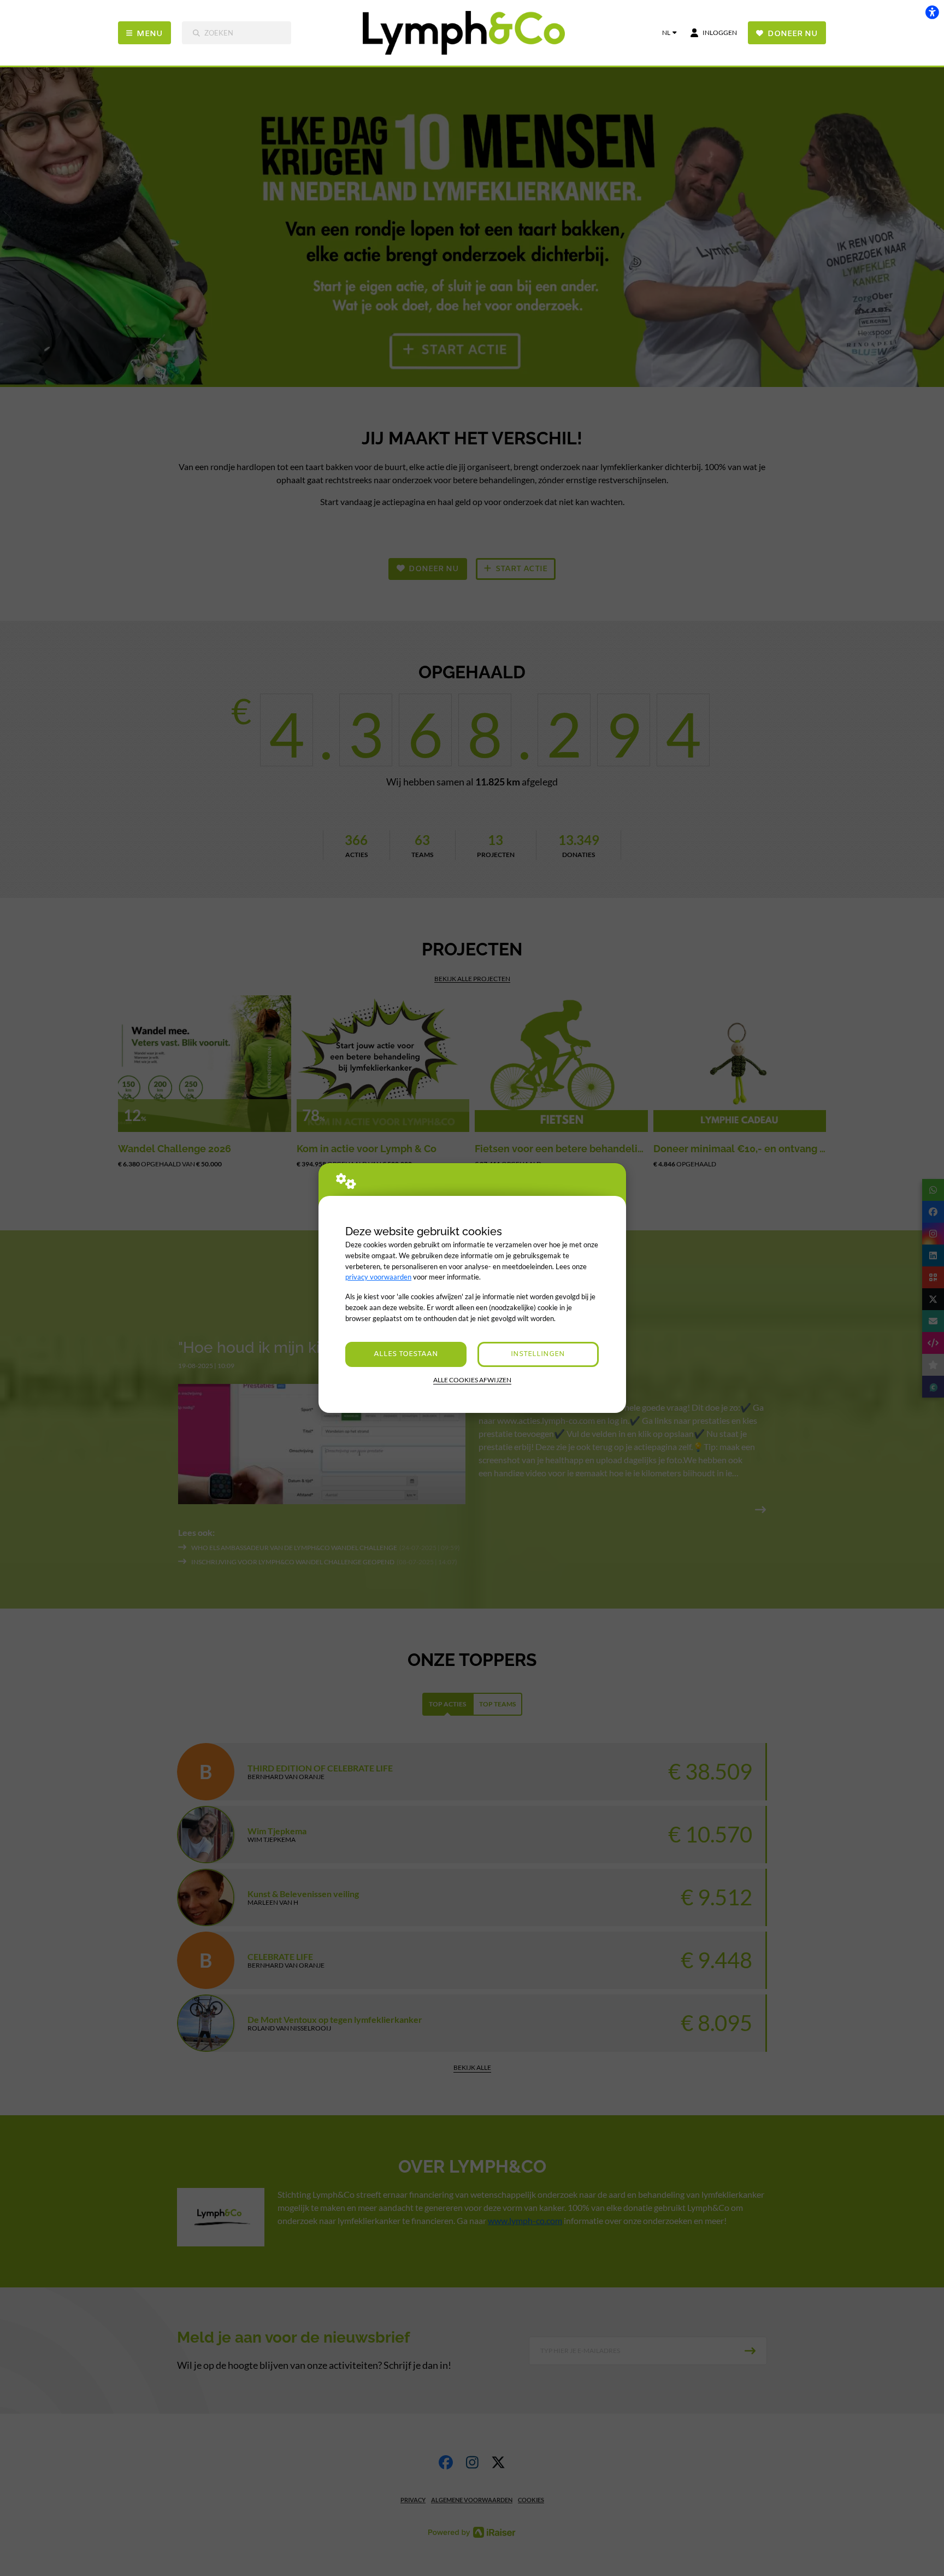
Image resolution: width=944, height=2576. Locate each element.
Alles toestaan (406, 1354)
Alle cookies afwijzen (472, 1380)
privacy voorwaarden (378, 1277)
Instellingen (538, 1354)
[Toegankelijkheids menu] (932, 12)
